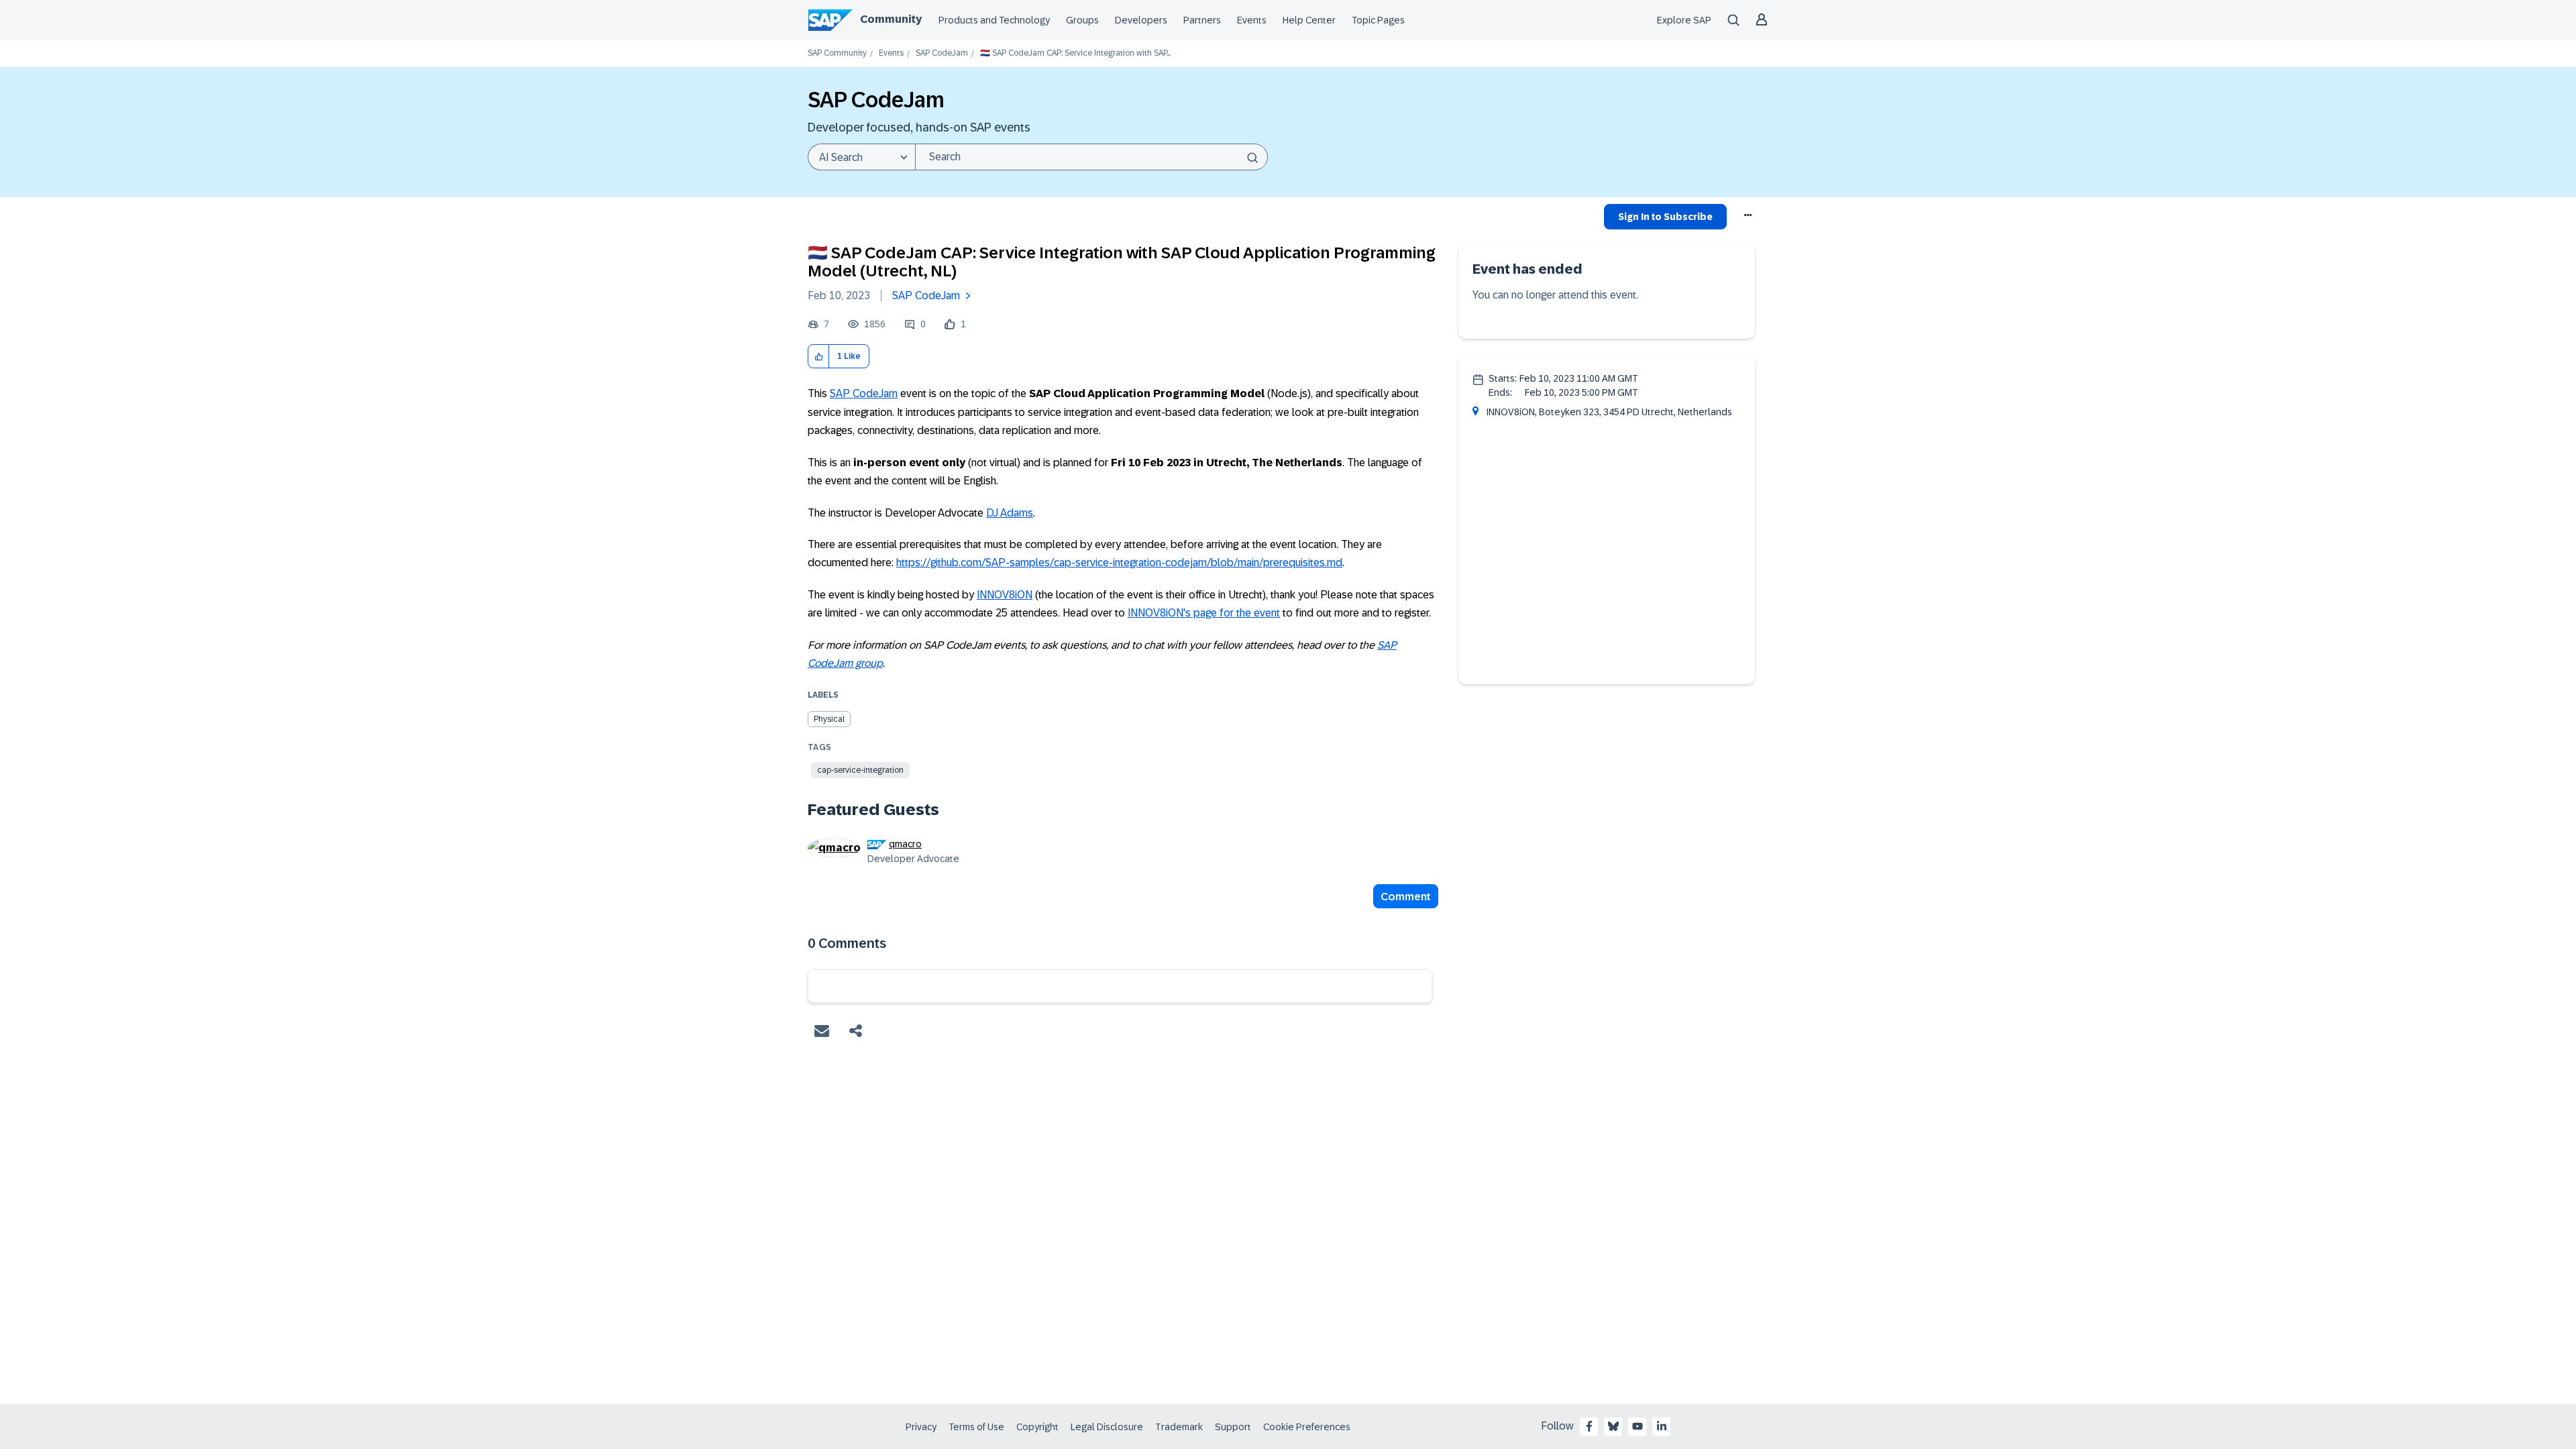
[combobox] (1091, 157)
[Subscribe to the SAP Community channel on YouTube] (1638, 1426)
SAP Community (837, 53)
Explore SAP (1684, 20)
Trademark (1179, 1427)
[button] (819, 357)
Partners (1202, 20)
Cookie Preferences (1307, 1427)
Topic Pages (1378, 20)
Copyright (1037, 1427)
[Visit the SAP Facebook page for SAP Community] (1589, 1426)
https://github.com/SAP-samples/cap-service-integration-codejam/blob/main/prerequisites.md (1119, 562)
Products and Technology (994, 20)
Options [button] (1749, 219)
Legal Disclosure (1107, 1427)
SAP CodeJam (942, 53)
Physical (829, 719)
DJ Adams (1010, 513)
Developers (1141, 20)
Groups (1082, 20)
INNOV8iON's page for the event (1204, 613)
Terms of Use (976, 1427)
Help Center (1309, 20)
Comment (1406, 897)
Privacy (921, 1427)
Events (1252, 20)
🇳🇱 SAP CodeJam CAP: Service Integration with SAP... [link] (1075, 53)
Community (891, 19)
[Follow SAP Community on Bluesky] (1613, 1426)
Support (1233, 1427)
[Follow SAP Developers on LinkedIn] (1662, 1426)
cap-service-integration (860, 770)
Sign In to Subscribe (1665, 217)
